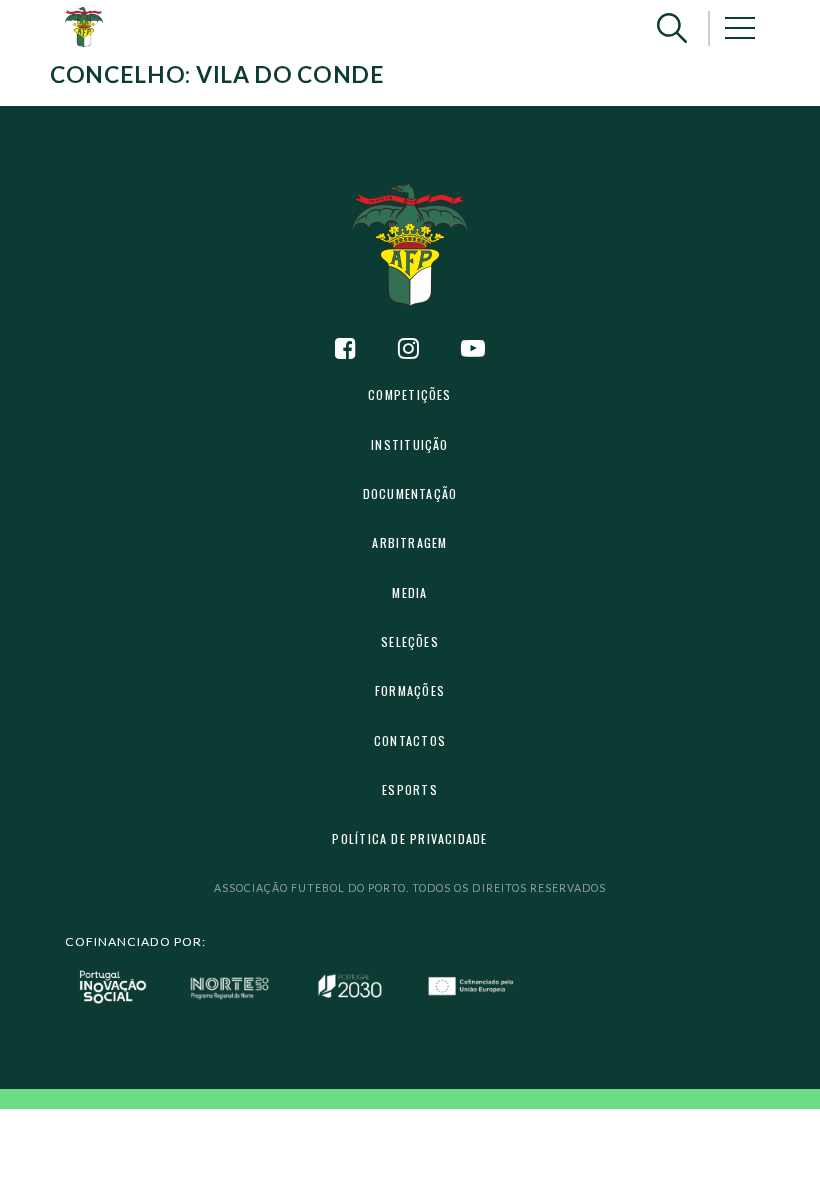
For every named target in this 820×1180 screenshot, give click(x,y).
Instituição (409, 444)
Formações (410, 690)
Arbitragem (409, 542)
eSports (410, 789)
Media (409, 592)
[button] (672, 28)
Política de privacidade (409, 838)
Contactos (410, 740)
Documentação (410, 493)
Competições (409, 394)
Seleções (410, 641)
